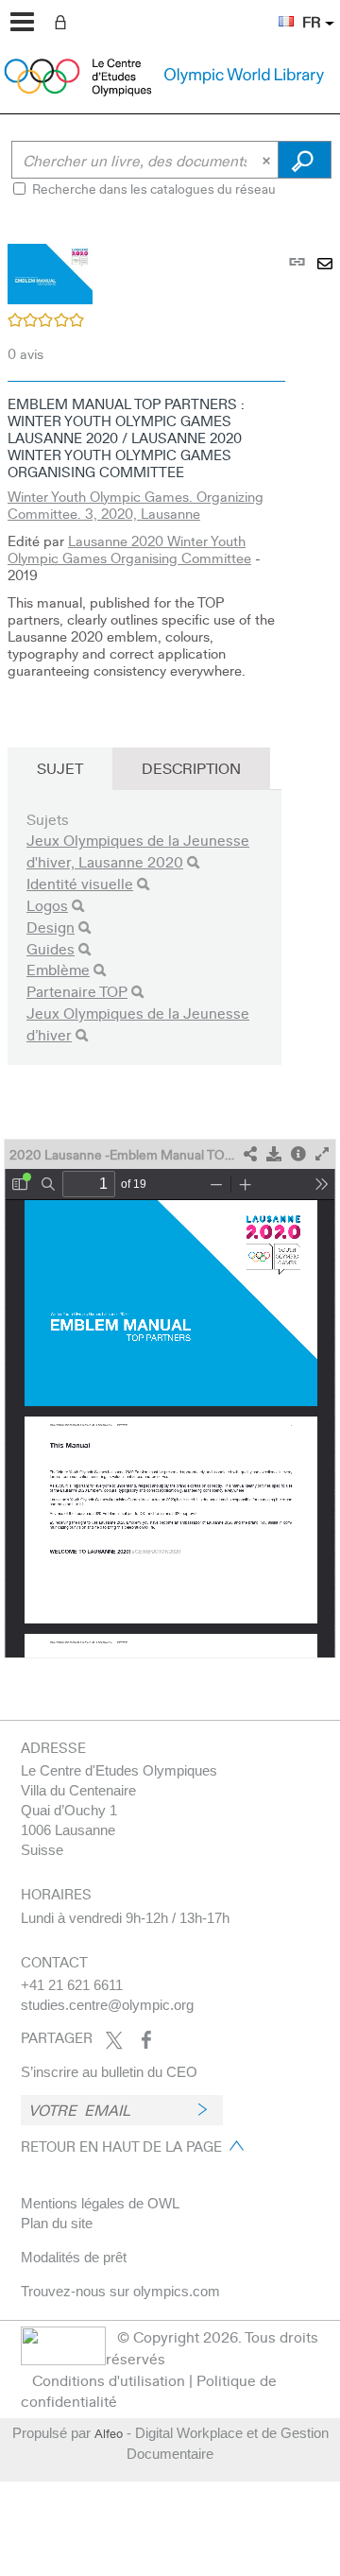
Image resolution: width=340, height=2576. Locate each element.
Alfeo (109, 2433)
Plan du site (57, 2223)
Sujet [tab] (60, 768)
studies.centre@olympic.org (107, 2005)
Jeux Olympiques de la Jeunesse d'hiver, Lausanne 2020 (138, 850)
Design (51, 927)
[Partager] (250, 1154)
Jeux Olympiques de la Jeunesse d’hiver (138, 1023)
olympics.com (177, 2291)
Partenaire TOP (77, 991)
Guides (51, 948)
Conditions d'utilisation (109, 2380)
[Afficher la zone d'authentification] (64, 21)
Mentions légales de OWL (100, 2203)
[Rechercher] (193, 862)
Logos (47, 905)
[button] (277, 10)
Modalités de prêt (74, 2257)
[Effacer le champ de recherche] (268, 160)
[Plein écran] (322, 1154)
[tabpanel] (170, 940)
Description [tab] (191, 768)
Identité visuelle (80, 883)
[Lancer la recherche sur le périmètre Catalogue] (305, 160)
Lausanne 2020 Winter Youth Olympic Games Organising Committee (129, 549)
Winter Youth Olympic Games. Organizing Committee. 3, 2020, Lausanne (136, 505)
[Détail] (298, 1154)
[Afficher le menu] (22, 22)
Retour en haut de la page (121, 2146)
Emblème (58, 969)
